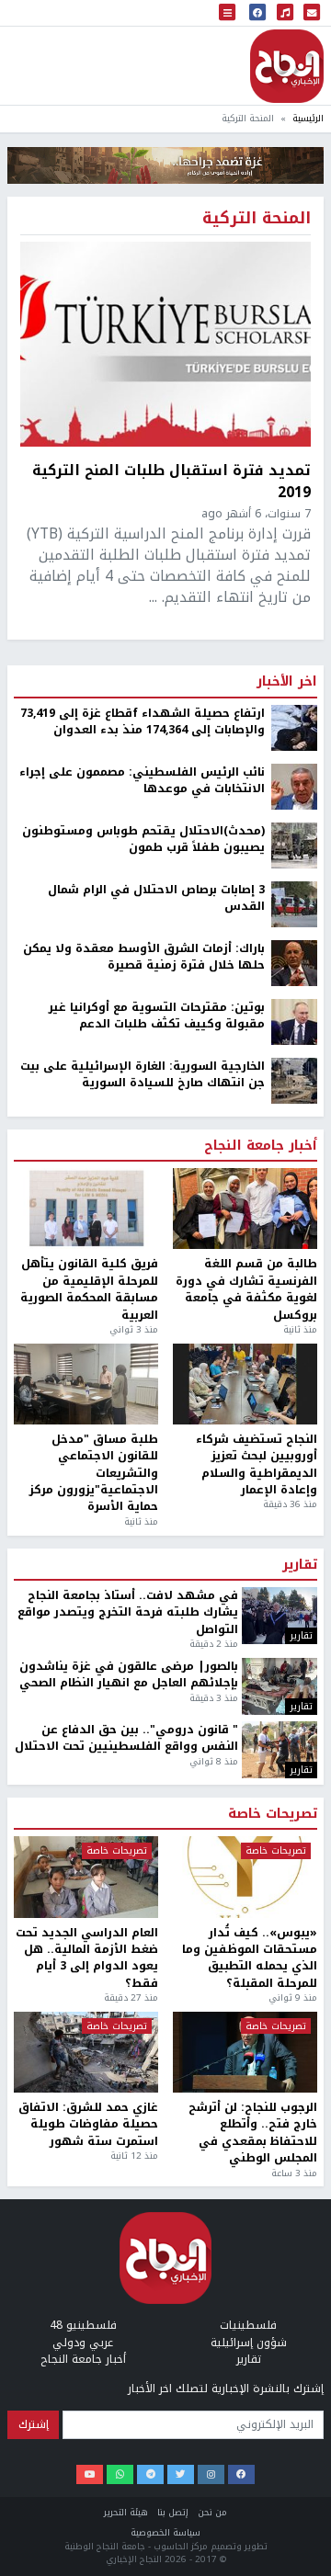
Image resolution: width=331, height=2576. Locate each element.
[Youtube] (90, 2475)
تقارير (300, 1565)
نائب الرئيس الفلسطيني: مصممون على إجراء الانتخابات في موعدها (142, 781)
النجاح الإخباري (287, 66)
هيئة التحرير (126, 2512)
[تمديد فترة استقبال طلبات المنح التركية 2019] (165, 344)
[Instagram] (211, 2475)
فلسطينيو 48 (83, 2325)
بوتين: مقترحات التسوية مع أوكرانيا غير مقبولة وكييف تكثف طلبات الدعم (157, 1016)
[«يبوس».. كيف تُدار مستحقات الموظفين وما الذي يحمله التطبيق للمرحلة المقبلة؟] (245, 1877)
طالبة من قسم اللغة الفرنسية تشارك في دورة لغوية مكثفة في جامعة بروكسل (246, 1289)
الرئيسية (308, 118)
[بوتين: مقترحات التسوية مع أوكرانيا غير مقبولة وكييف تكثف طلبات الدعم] (294, 1021)
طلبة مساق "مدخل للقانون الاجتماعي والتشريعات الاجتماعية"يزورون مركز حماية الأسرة (94, 1473)
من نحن (212, 2512)
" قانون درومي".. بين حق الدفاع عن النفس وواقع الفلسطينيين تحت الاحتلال (126, 1738)
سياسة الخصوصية (165, 2532)
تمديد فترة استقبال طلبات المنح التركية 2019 (171, 481)
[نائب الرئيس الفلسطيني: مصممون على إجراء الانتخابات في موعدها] (294, 786)
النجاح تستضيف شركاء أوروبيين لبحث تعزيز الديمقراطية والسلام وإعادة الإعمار (257, 1465)
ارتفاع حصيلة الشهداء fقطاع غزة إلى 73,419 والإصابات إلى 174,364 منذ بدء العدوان (143, 722)
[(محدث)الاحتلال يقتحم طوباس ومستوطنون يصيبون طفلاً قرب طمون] (294, 845)
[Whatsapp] (120, 2475)
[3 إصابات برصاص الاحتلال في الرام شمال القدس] (294, 903)
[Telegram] (150, 2475)
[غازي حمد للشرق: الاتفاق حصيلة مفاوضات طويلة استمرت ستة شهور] (86, 2052)
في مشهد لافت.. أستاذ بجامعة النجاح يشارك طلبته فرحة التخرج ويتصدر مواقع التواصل (128, 1612)
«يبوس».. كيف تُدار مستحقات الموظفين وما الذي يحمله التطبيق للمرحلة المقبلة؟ (250, 1958)
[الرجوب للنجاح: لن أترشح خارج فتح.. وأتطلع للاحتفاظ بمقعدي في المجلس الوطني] (245, 2052)
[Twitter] (181, 2475)
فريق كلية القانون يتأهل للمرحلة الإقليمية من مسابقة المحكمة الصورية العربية (89, 1289)
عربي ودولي (83, 2343)
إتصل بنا (173, 2512)
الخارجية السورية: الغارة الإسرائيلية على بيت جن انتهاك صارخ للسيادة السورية (143, 1075)
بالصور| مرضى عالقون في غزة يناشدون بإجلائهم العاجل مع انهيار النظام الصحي (129, 1675)
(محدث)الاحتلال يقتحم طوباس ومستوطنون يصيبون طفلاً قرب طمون (143, 840)
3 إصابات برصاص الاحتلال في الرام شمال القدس (156, 898)
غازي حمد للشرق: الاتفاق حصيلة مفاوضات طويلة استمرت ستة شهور (88, 2124)
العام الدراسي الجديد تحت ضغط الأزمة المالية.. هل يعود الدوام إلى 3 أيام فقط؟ (87, 1958)
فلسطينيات (248, 2325)
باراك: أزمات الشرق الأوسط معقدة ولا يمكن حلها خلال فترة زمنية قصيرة (144, 957)
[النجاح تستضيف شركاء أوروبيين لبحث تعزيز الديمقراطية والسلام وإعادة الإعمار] (245, 1384)
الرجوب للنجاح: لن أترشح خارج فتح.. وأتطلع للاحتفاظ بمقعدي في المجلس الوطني (253, 2133)
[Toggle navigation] (227, 13)
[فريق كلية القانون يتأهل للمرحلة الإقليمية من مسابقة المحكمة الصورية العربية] (86, 1209)
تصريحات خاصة (273, 1814)
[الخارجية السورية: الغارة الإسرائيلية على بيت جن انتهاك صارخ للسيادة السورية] (294, 1080)
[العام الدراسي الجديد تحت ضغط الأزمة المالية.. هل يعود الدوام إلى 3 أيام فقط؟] (86, 1877)
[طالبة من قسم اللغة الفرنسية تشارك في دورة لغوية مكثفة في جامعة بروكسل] (245, 1209)
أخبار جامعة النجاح (261, 1146)
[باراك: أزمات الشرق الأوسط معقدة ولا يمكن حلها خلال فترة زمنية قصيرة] (294, 962)
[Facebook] (241, 2475)
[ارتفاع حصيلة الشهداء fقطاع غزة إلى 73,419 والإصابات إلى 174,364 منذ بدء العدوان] (294, 727)
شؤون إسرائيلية (249, 2343)
